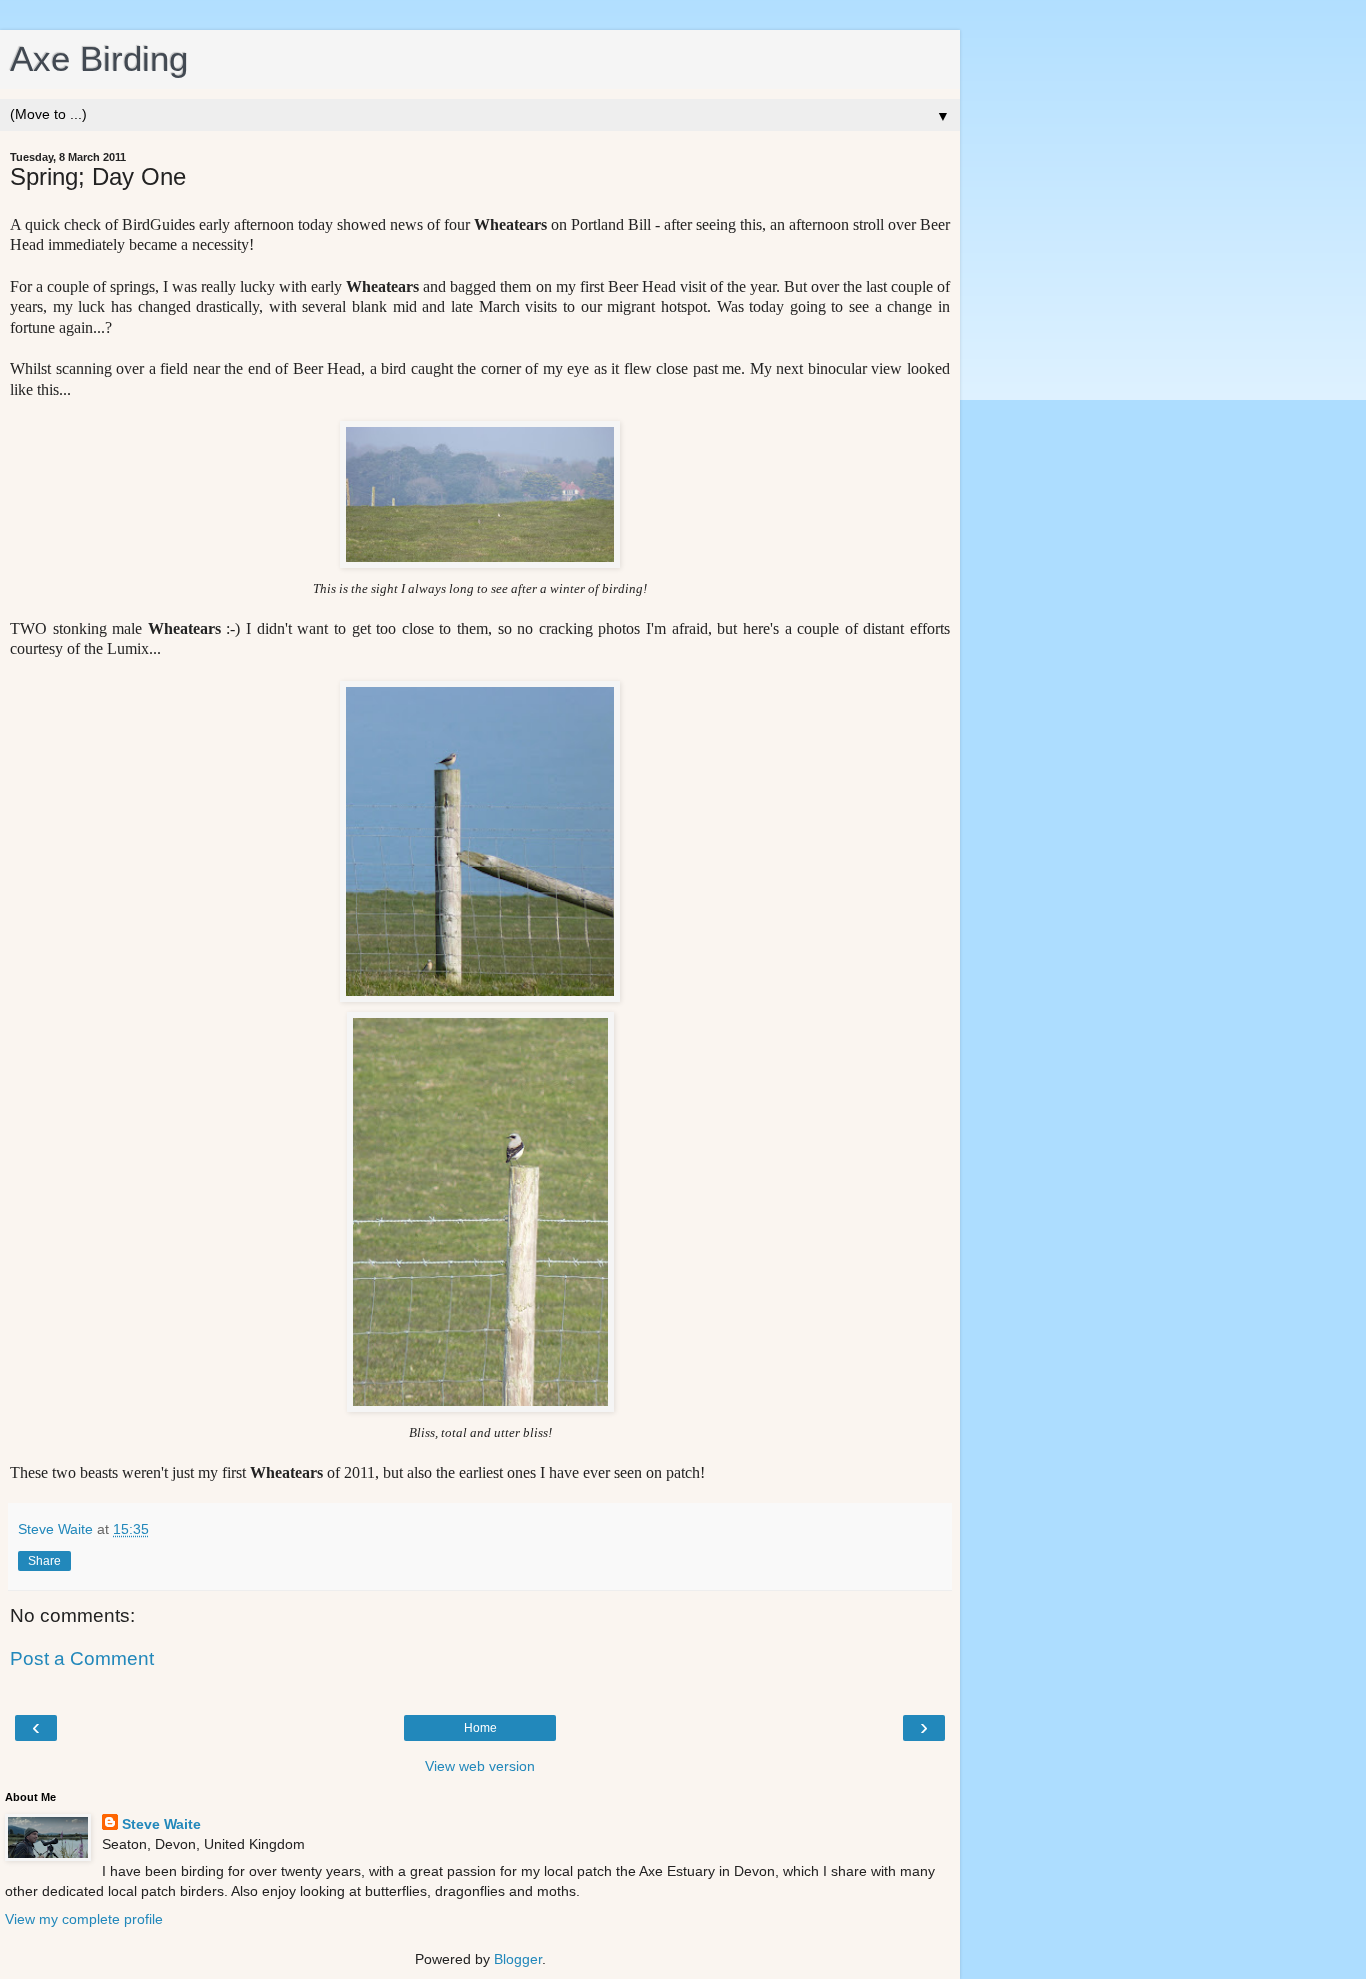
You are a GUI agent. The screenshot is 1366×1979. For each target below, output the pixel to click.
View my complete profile (84, 1919)
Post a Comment (82, 1658)
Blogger (518, 1959)
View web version (480, 1766)
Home (480, 1728)
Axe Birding (99, 59)
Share (44, 1561)
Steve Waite (161, 1824)
